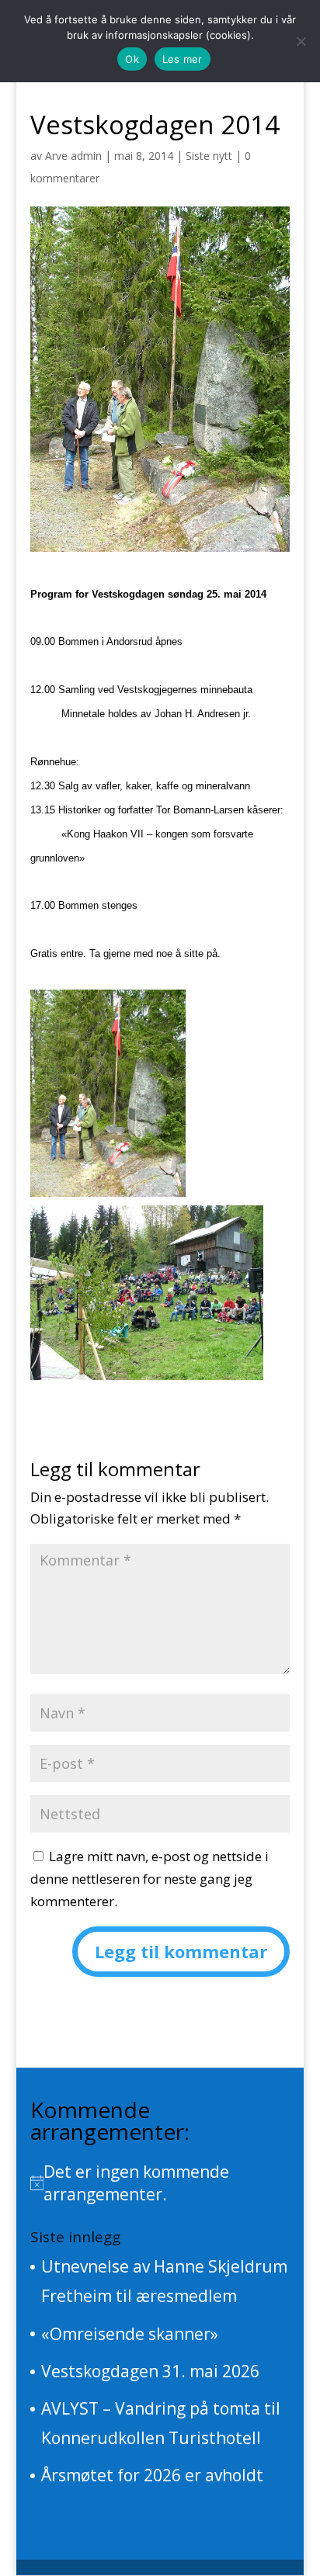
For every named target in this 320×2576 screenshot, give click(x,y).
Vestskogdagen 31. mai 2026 (150, 2371)
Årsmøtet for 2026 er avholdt (152, 2475)
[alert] (160, 2183)
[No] (301, 41)
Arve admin (73, 156)
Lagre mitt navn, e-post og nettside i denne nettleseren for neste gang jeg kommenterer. (150, 1879)
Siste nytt (209, 156)
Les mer (183, 59)
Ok (132, 59)
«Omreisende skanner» (130, 2334)
